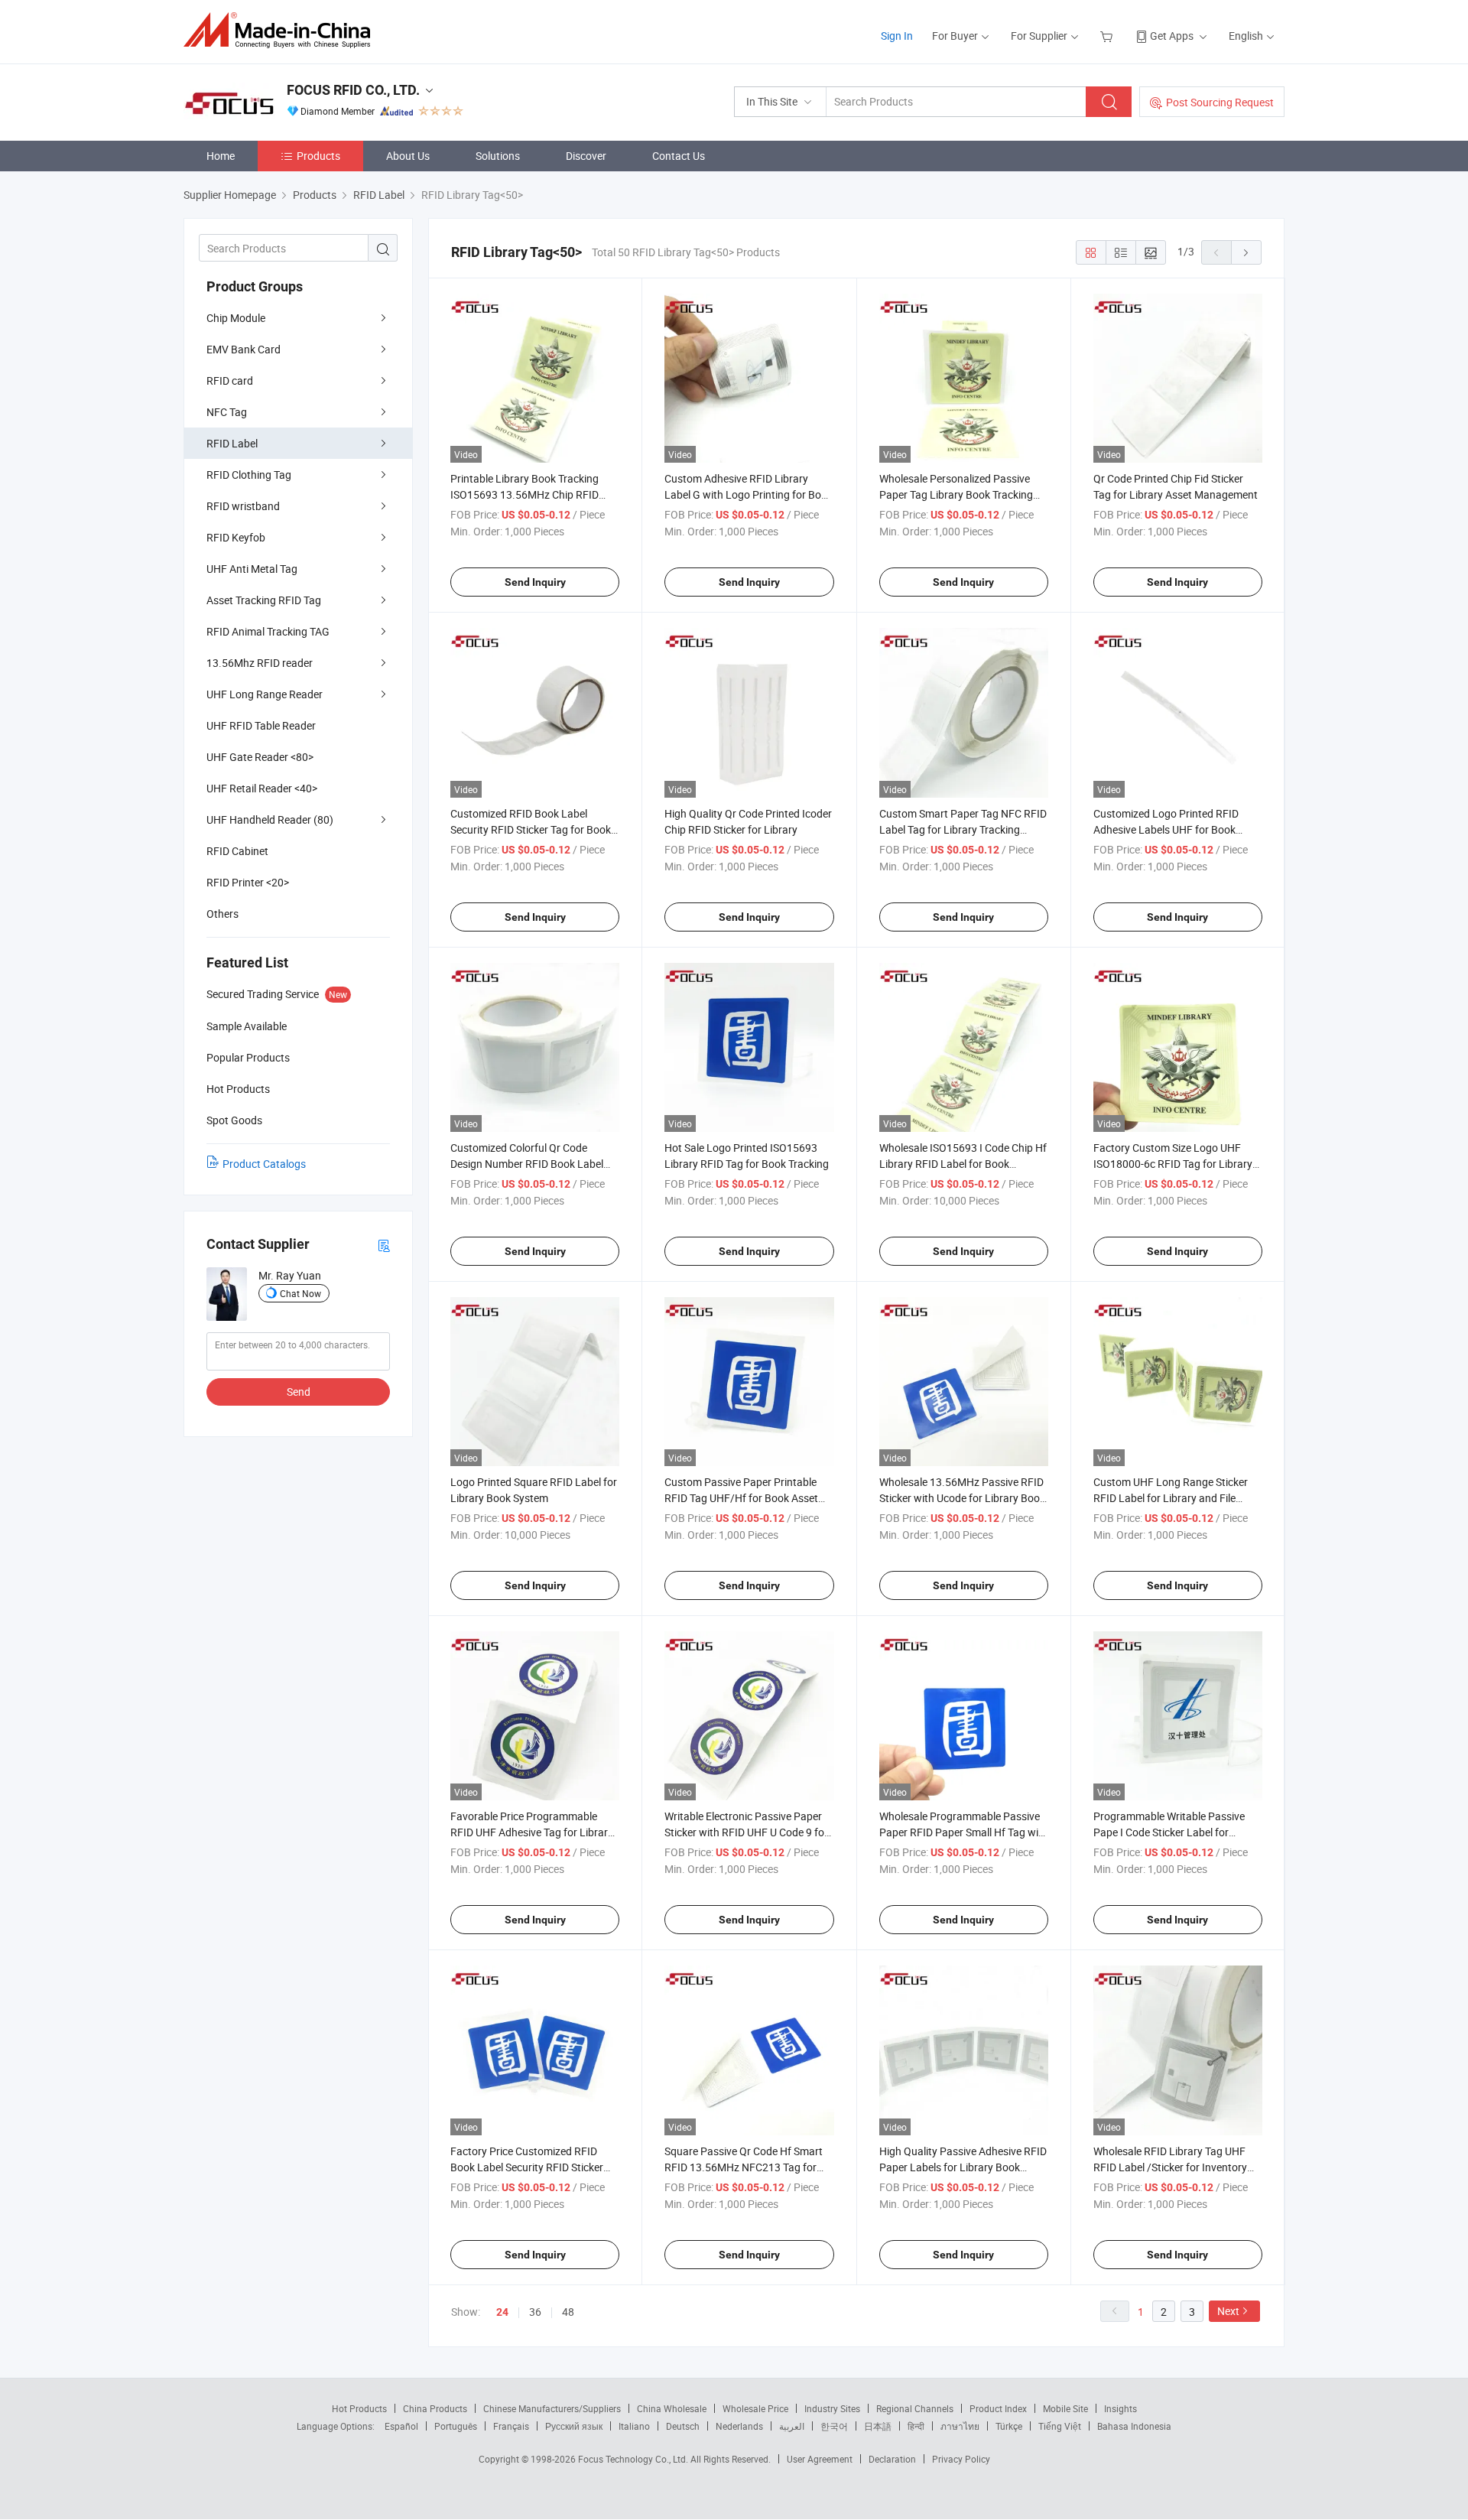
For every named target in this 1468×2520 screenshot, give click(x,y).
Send (299, 1392)
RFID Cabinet (237, 851)
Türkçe (1009, 2426)
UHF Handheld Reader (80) (270, 819)
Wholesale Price (755, 2408)
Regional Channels (915, 2408)
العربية (792, 2426)
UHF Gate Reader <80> (260, 757)
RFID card (230, 380)
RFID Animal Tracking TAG (268, 631)
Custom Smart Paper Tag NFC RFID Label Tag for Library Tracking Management (963, 829)
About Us (408, 156)
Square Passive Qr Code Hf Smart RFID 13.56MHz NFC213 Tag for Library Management (744, 2167)
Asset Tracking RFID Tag (264, 600)
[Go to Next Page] (1246, 252)
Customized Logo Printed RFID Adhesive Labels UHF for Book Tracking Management (1166, 829)
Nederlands (739, 2426)
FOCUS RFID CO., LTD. (353, 90)
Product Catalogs (264, 1164)
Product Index (998, 2408)
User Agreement (820, 2459)
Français (511, 2426)
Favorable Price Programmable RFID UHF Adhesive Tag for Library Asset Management (532, 1832)
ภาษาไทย (960, 2426)
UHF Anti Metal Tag (252, 569)
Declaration (892, 2459)
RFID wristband (243, 506)
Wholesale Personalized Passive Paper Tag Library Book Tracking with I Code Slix (956, 494)
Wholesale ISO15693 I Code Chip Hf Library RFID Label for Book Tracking (963, 1164)
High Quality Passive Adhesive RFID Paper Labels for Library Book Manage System (963, 2167)
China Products (435, 2408)
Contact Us (679, 156)
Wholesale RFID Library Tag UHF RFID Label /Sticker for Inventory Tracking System (1170, 2167)
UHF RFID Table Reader (261, 725)
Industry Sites (832, 2408)
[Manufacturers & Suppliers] (282, 30)
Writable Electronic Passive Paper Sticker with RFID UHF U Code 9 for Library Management (746, 1832)
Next (1228, 2311)
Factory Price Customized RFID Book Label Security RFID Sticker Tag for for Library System (527, 2167)
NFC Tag (227, 412)
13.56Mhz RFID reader (260, 663)
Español (401, 2426)
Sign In (897, 36)
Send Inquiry (535, 582)
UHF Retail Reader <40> (262, 788)
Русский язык (574, 2426)
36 (535, 2312)
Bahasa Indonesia (1134, 2426)
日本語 (878, 2426)
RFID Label (232, 443)
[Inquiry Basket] (1108, 36)
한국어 (834, 2426)
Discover (586, 156)
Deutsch (683, 2426)
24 (502, 2312)
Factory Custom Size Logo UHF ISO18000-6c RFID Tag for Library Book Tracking (1173, 1164)
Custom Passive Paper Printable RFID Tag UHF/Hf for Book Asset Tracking (741, 1498)
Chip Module (236, 318)
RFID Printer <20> (248, 882)
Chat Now (300, 1293)
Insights (1120, 2408)
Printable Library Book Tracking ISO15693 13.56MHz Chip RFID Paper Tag (525, 494)
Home (221, 156)
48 (568, 2312)
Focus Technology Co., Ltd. (634, 2459)
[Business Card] (384, 1245)
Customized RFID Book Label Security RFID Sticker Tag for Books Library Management (533, 829)
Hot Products (359, 2408)
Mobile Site (1065, 2408)
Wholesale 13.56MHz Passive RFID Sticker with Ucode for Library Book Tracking (962, 1498)
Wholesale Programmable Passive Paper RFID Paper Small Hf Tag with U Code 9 (964, 1832)
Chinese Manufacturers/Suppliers (552, 2408)
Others (222, 914)
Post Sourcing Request (1220, 102)
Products (318, 156)
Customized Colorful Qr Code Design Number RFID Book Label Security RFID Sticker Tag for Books (533, 1164)
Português (456, 2426)
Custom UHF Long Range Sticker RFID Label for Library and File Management (1171, 1498)
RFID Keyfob (236, 537)
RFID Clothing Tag (249, 475)
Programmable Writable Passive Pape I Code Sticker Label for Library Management (1169, 1832)
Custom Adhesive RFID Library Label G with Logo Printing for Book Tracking (749, 494)
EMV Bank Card (244, 349)
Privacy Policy (961, 2459)
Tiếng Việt (1060, 2426)
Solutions (498, 156)
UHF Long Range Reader (265, 694)
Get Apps (1172, 36)
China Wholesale (672, 2408)
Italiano (634, 2426)
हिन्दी (916, 2426)
